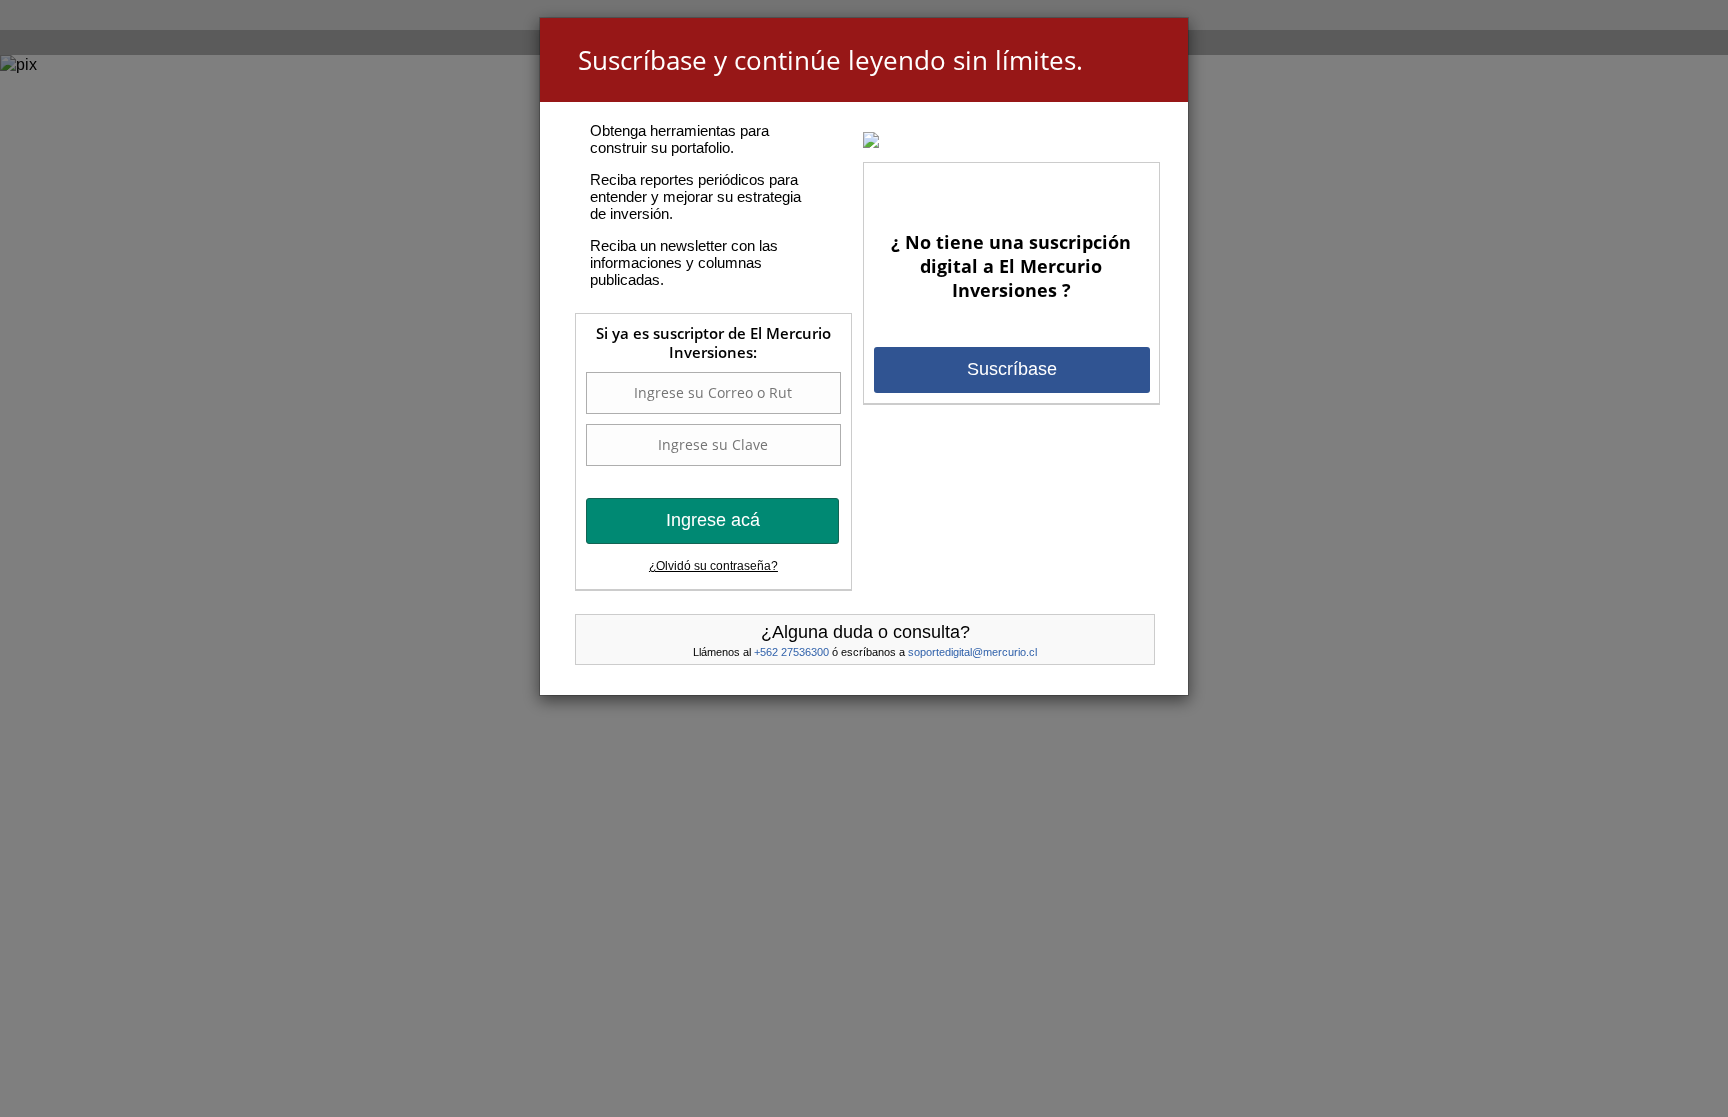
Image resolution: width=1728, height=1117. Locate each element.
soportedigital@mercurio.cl (972, 652)
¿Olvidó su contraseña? (713, 566)
